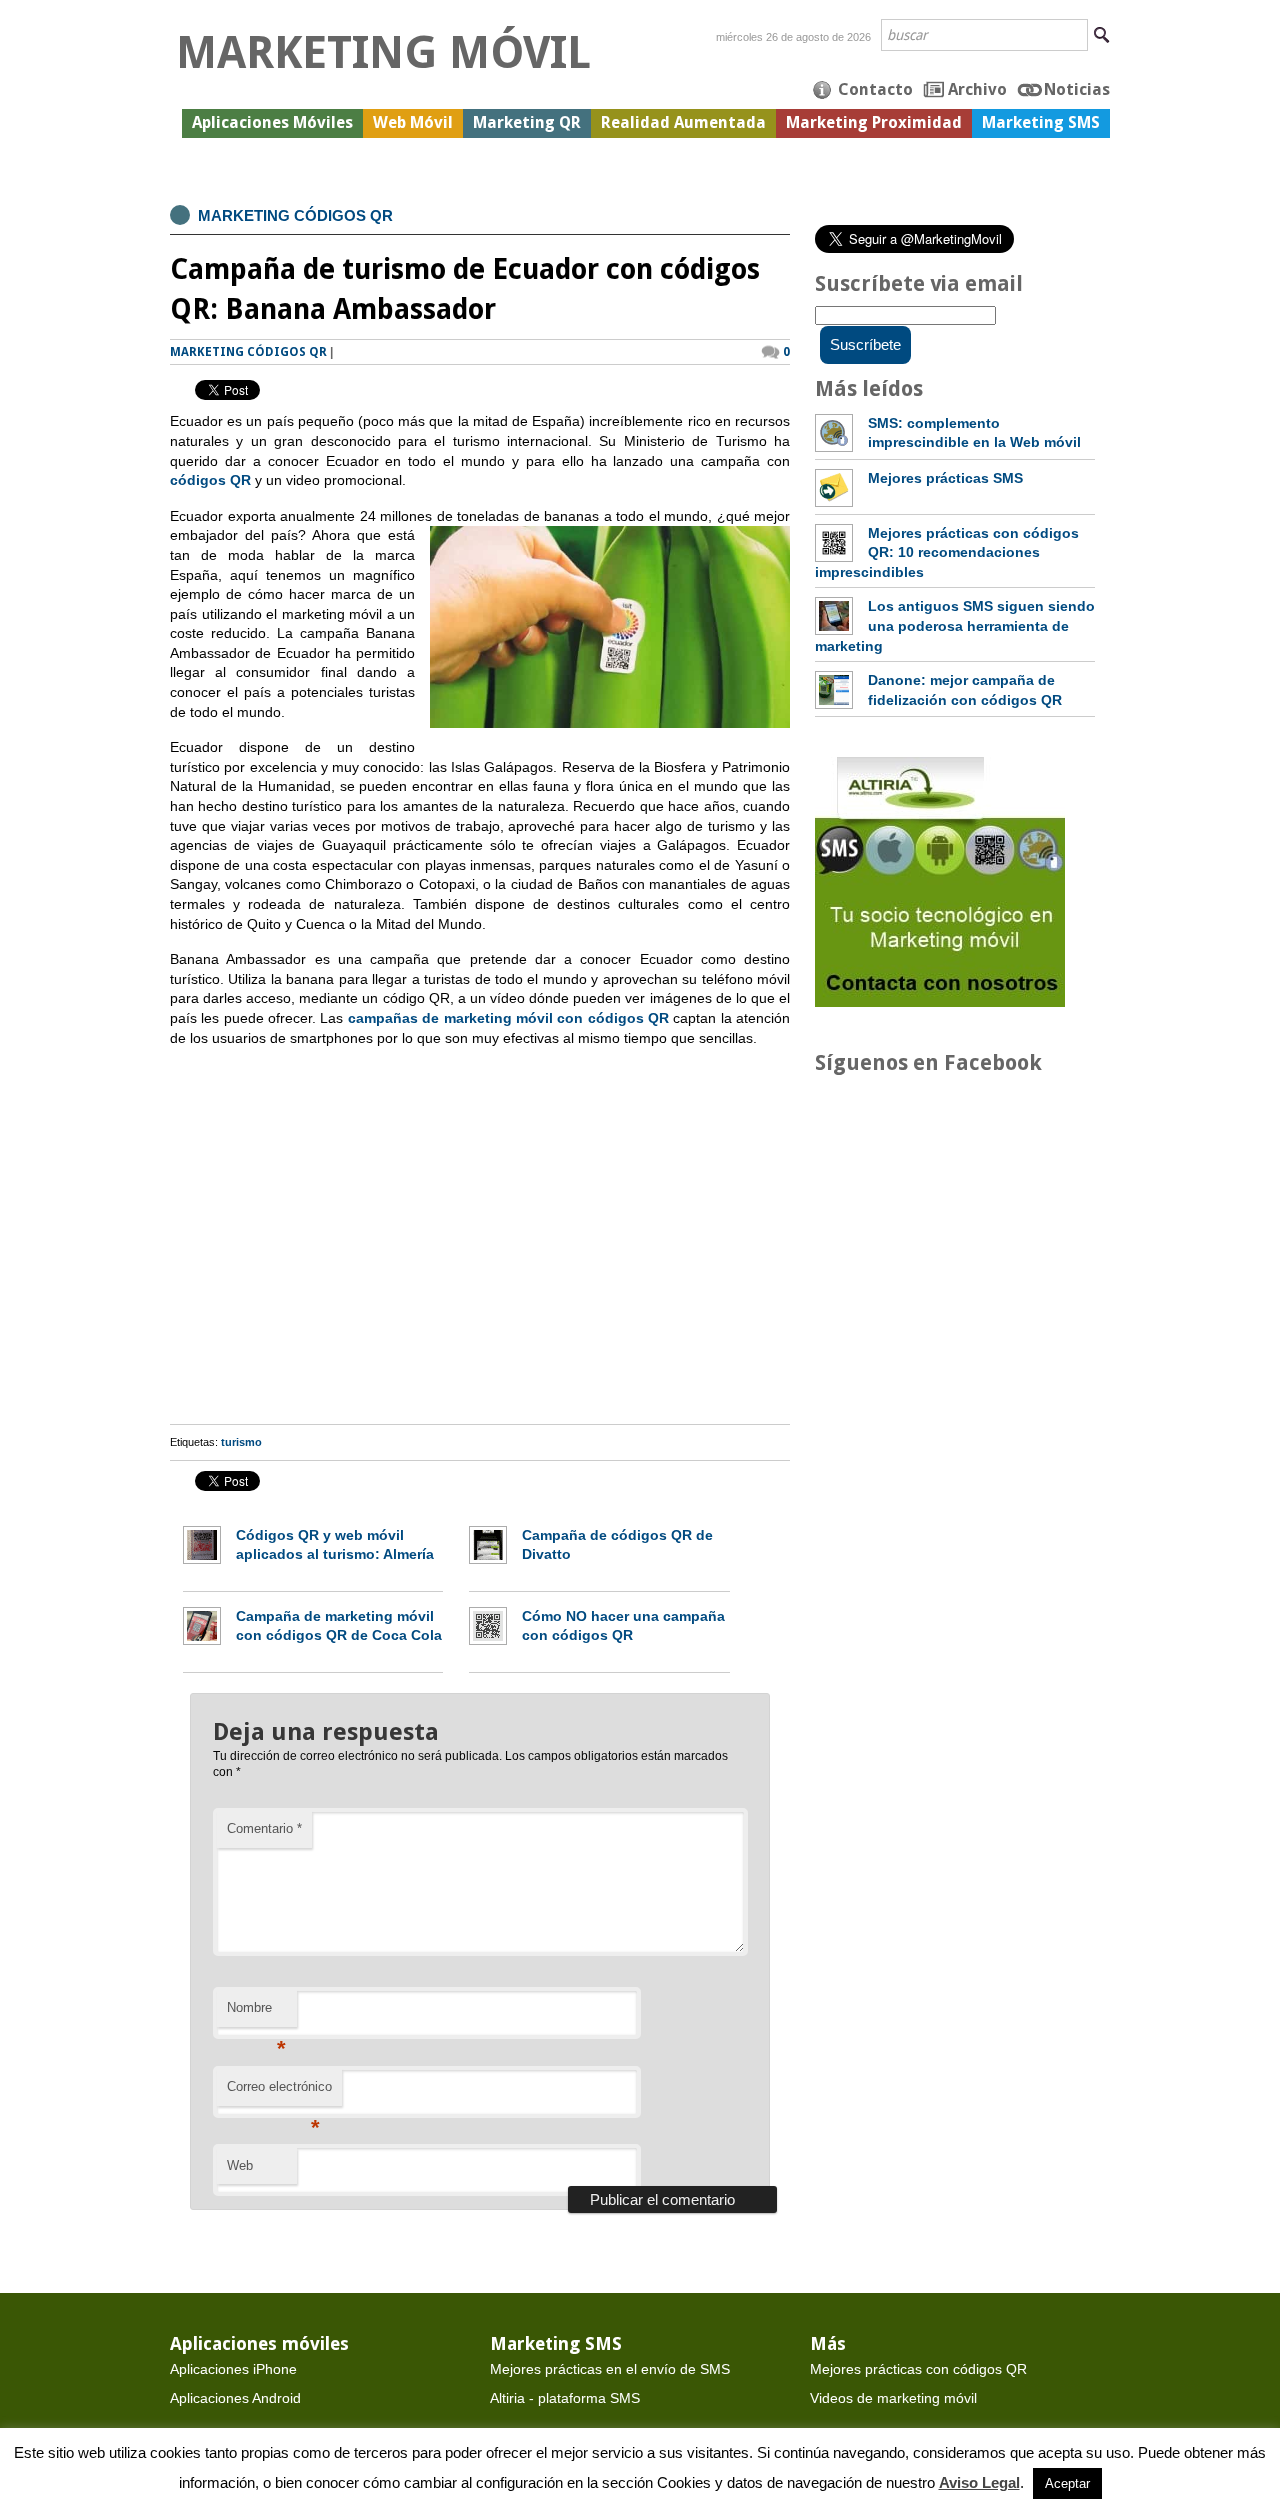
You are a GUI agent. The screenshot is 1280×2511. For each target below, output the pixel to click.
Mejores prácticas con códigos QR (918, 2369)
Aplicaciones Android (235, 2398)
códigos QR (210, 480)
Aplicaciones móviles (259, 2343)
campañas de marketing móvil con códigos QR (508, 1018)
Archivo (977, 89)
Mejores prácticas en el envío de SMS (610, 2369)
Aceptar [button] (1067, 2483)
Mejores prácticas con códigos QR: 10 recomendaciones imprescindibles (947, 552)
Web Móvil (413, 122)
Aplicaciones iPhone (233, 2369)
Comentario (264, 1828)
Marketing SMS (1041, 122)
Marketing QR (527, 122)
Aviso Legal (979, 2482)
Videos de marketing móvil (893, 2398)
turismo (241, 1442)
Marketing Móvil (383, 52)
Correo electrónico (279, 2092)
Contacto (875, 89)
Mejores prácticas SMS (945, 478)
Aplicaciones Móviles (272, 122)
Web (240, 2165)
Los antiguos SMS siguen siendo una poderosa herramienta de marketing (955, 625)
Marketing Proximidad (874, 122)
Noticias (1077, 89)
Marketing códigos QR (295, 215)
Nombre (256, 2013)
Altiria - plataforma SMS (565, 2398)
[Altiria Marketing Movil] (940, 1002)
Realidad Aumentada (683, 122)
